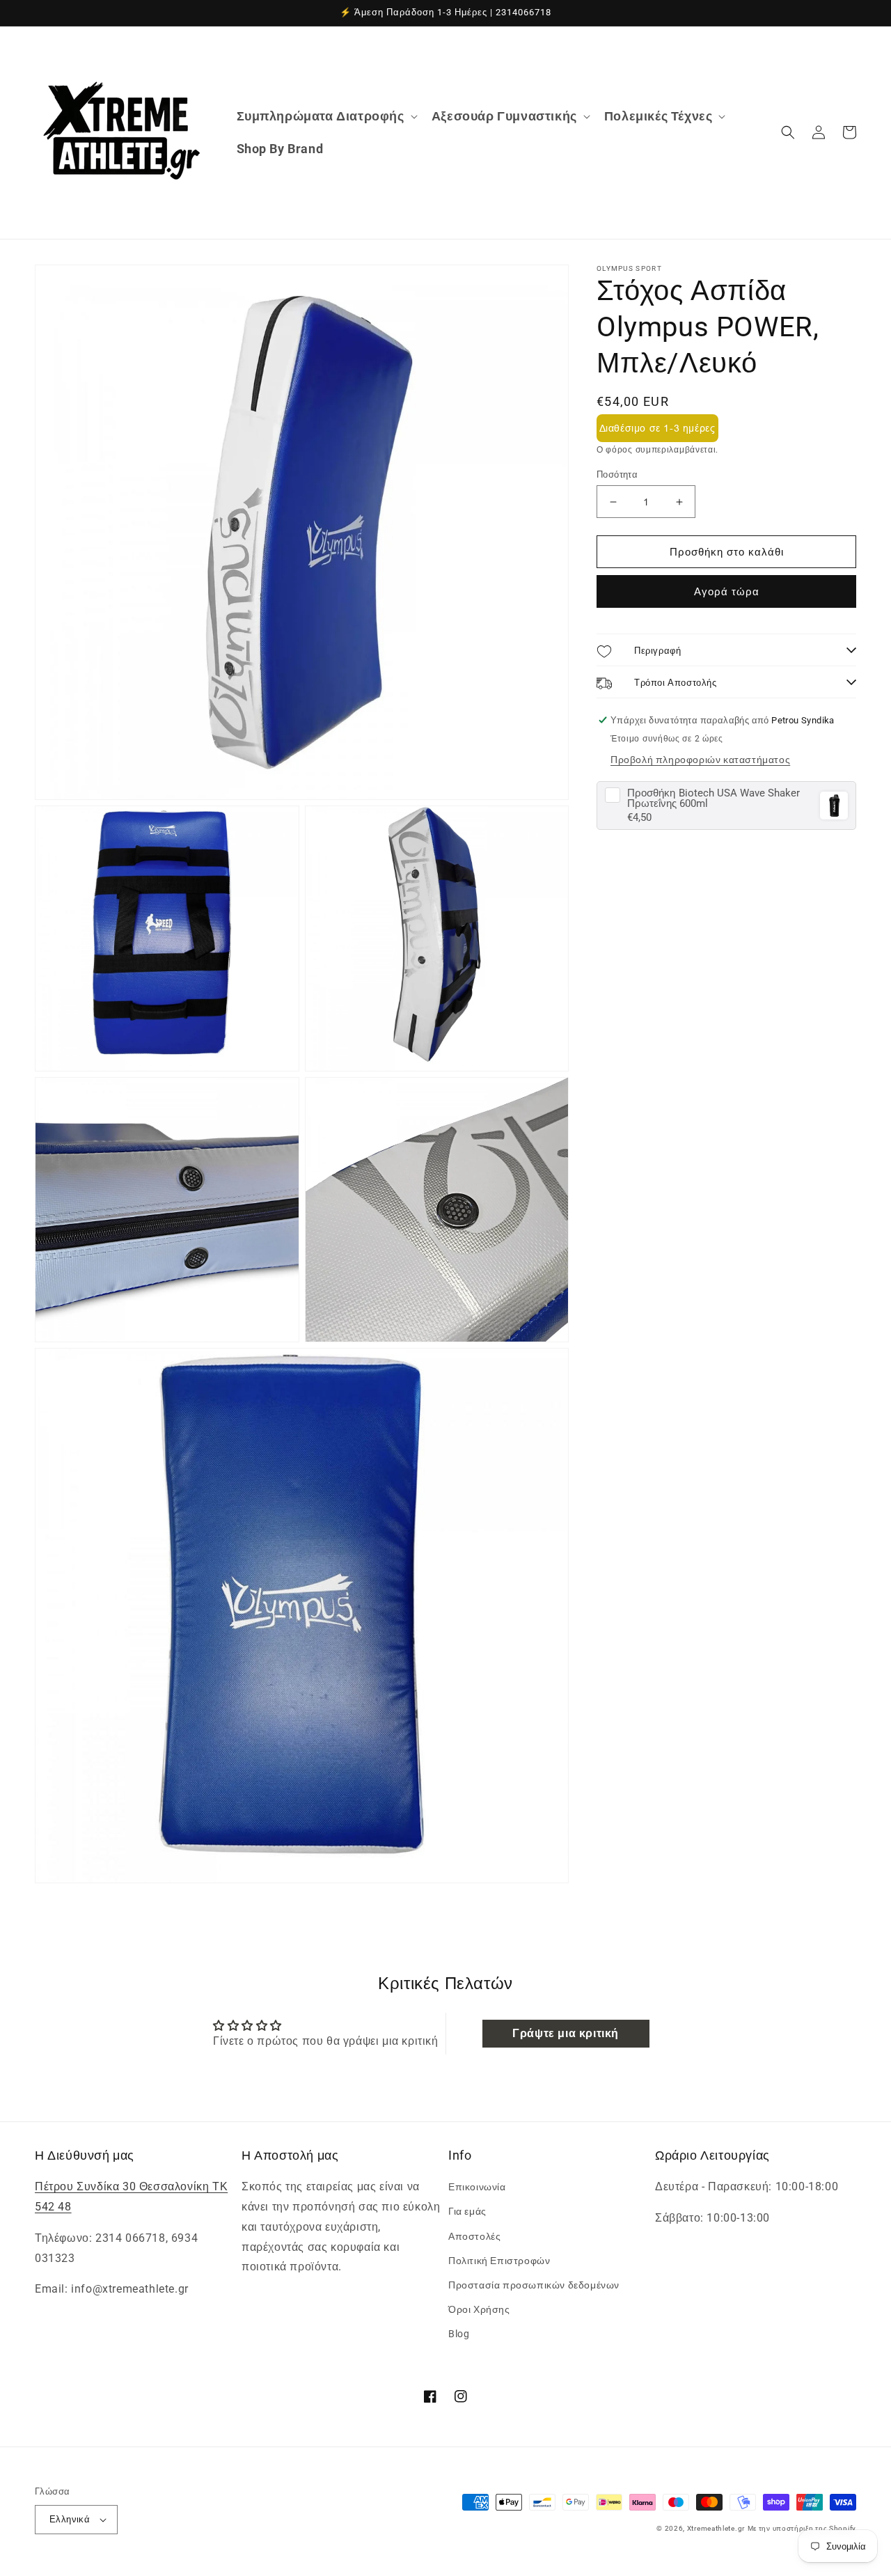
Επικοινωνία (477, 2187)
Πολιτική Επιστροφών (499, 2261)
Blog (459, 2334)
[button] (326, 116)
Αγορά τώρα (727, 592)
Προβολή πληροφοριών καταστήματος (700, 760)
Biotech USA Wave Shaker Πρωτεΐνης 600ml (713, 799)
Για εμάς (467, 2211)
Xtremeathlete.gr (716, 2528)
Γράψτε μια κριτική (566, 2033)
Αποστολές (474, 2236)
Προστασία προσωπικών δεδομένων (534, 2285)
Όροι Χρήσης (479, 2309)
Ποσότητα (617, 474)
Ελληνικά (70, 2519)
